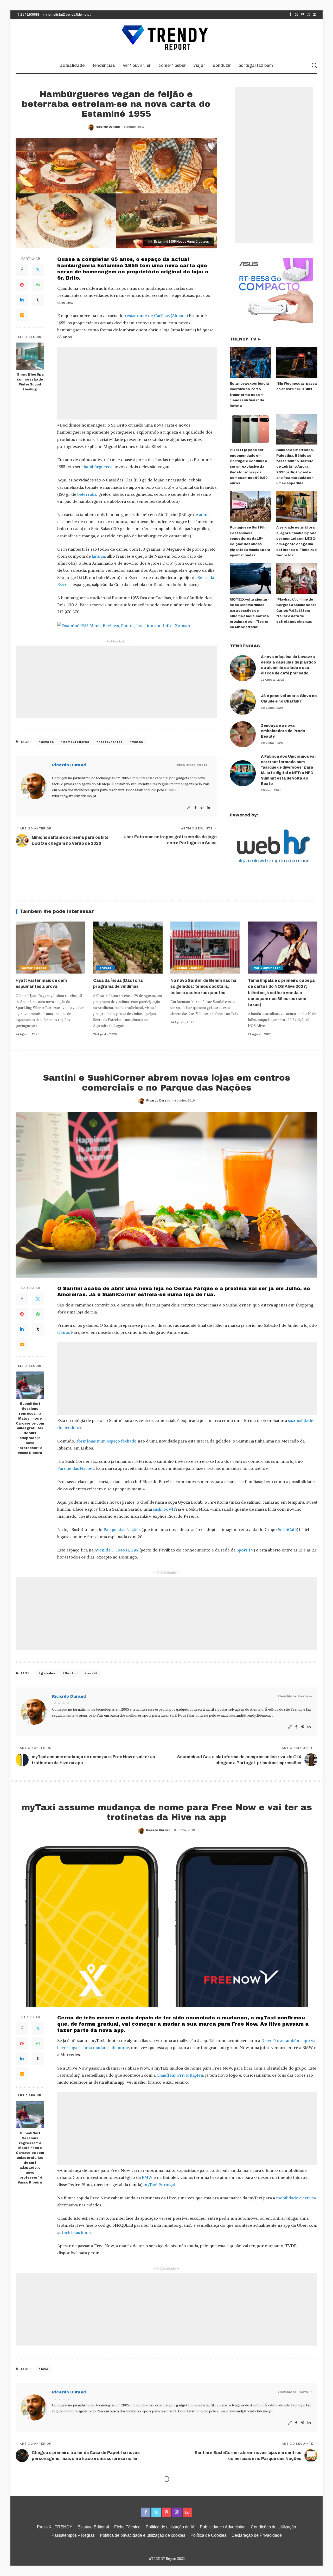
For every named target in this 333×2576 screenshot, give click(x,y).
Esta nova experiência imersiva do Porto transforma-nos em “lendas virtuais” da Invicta (249, 395)
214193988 (30, 15)
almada (47, 742)
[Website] (189, 808)
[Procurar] (314, 66)
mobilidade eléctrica (296, 2198)
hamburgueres (76, 742)
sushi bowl (163, 1509)
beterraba (87, 494)
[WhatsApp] (38, 285)
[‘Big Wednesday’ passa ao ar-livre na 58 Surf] (297, 363)
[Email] (22, 315)
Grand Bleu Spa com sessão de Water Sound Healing (30, 382)
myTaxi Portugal (159, 2185)
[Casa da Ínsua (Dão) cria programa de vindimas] (128, 948)
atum (204, 514)
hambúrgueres (98, 467)
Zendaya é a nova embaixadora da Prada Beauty (283, 731)
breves (105, 968)
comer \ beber (34, 968)
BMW (147, 2177)
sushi (92, 1673)
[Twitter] (296, 15)
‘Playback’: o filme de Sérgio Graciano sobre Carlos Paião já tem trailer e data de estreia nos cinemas (296, 611)
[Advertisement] (137, 383)
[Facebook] (290, 15)
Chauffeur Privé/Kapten (180, 2075)
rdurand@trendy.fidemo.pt (74, 796)
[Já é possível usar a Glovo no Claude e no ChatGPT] (243, 702)
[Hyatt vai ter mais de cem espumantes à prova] (50, 948)
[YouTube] (314, 15)
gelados (48, 1673)
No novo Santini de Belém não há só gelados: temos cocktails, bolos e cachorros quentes (203, 986)
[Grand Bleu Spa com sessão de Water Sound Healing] (30, 356)
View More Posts (192, 765)
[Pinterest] (302, 15)
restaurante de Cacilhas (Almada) (157, 315)
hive (44, 2369)
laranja (98, 556)
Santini (71, 1673)
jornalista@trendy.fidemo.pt (69, 15)
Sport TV (245, 1550)
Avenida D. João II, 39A (116, 1550)
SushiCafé (287, 1529)
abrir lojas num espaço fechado (106, 1441)
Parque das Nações (76, 1468)
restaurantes (111, 742)
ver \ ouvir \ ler (267, 968)
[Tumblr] (38, 300)
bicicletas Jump (76, 2232)
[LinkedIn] (22, 300)
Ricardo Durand (108, 127)
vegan (138, 742)
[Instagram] (308, 15)
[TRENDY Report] (166, 38)
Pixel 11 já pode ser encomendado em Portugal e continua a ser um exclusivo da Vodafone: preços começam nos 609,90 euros (249, 467)
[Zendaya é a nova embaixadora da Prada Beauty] (243, 734)
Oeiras (64, 1332)
